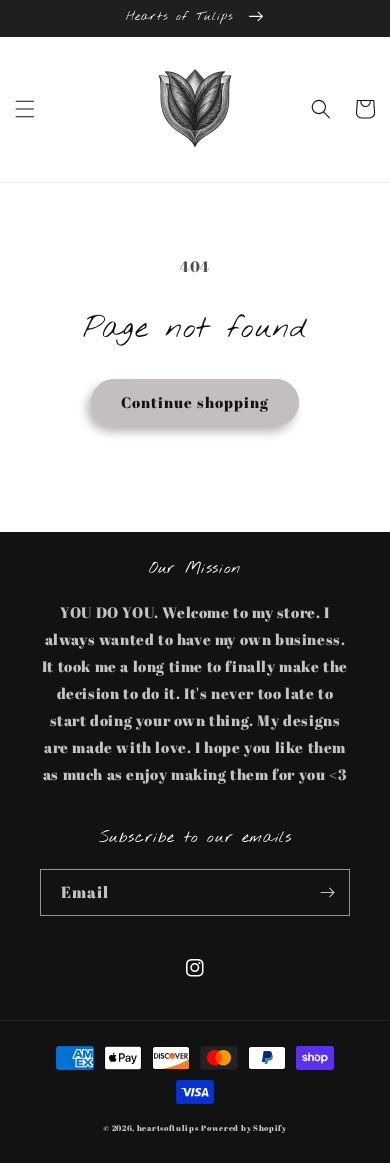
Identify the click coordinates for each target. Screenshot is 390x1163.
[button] (25, 109)
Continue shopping (195, 402)
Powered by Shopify (244, 1127)
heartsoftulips (168, 1127)
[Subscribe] (327, 892)
